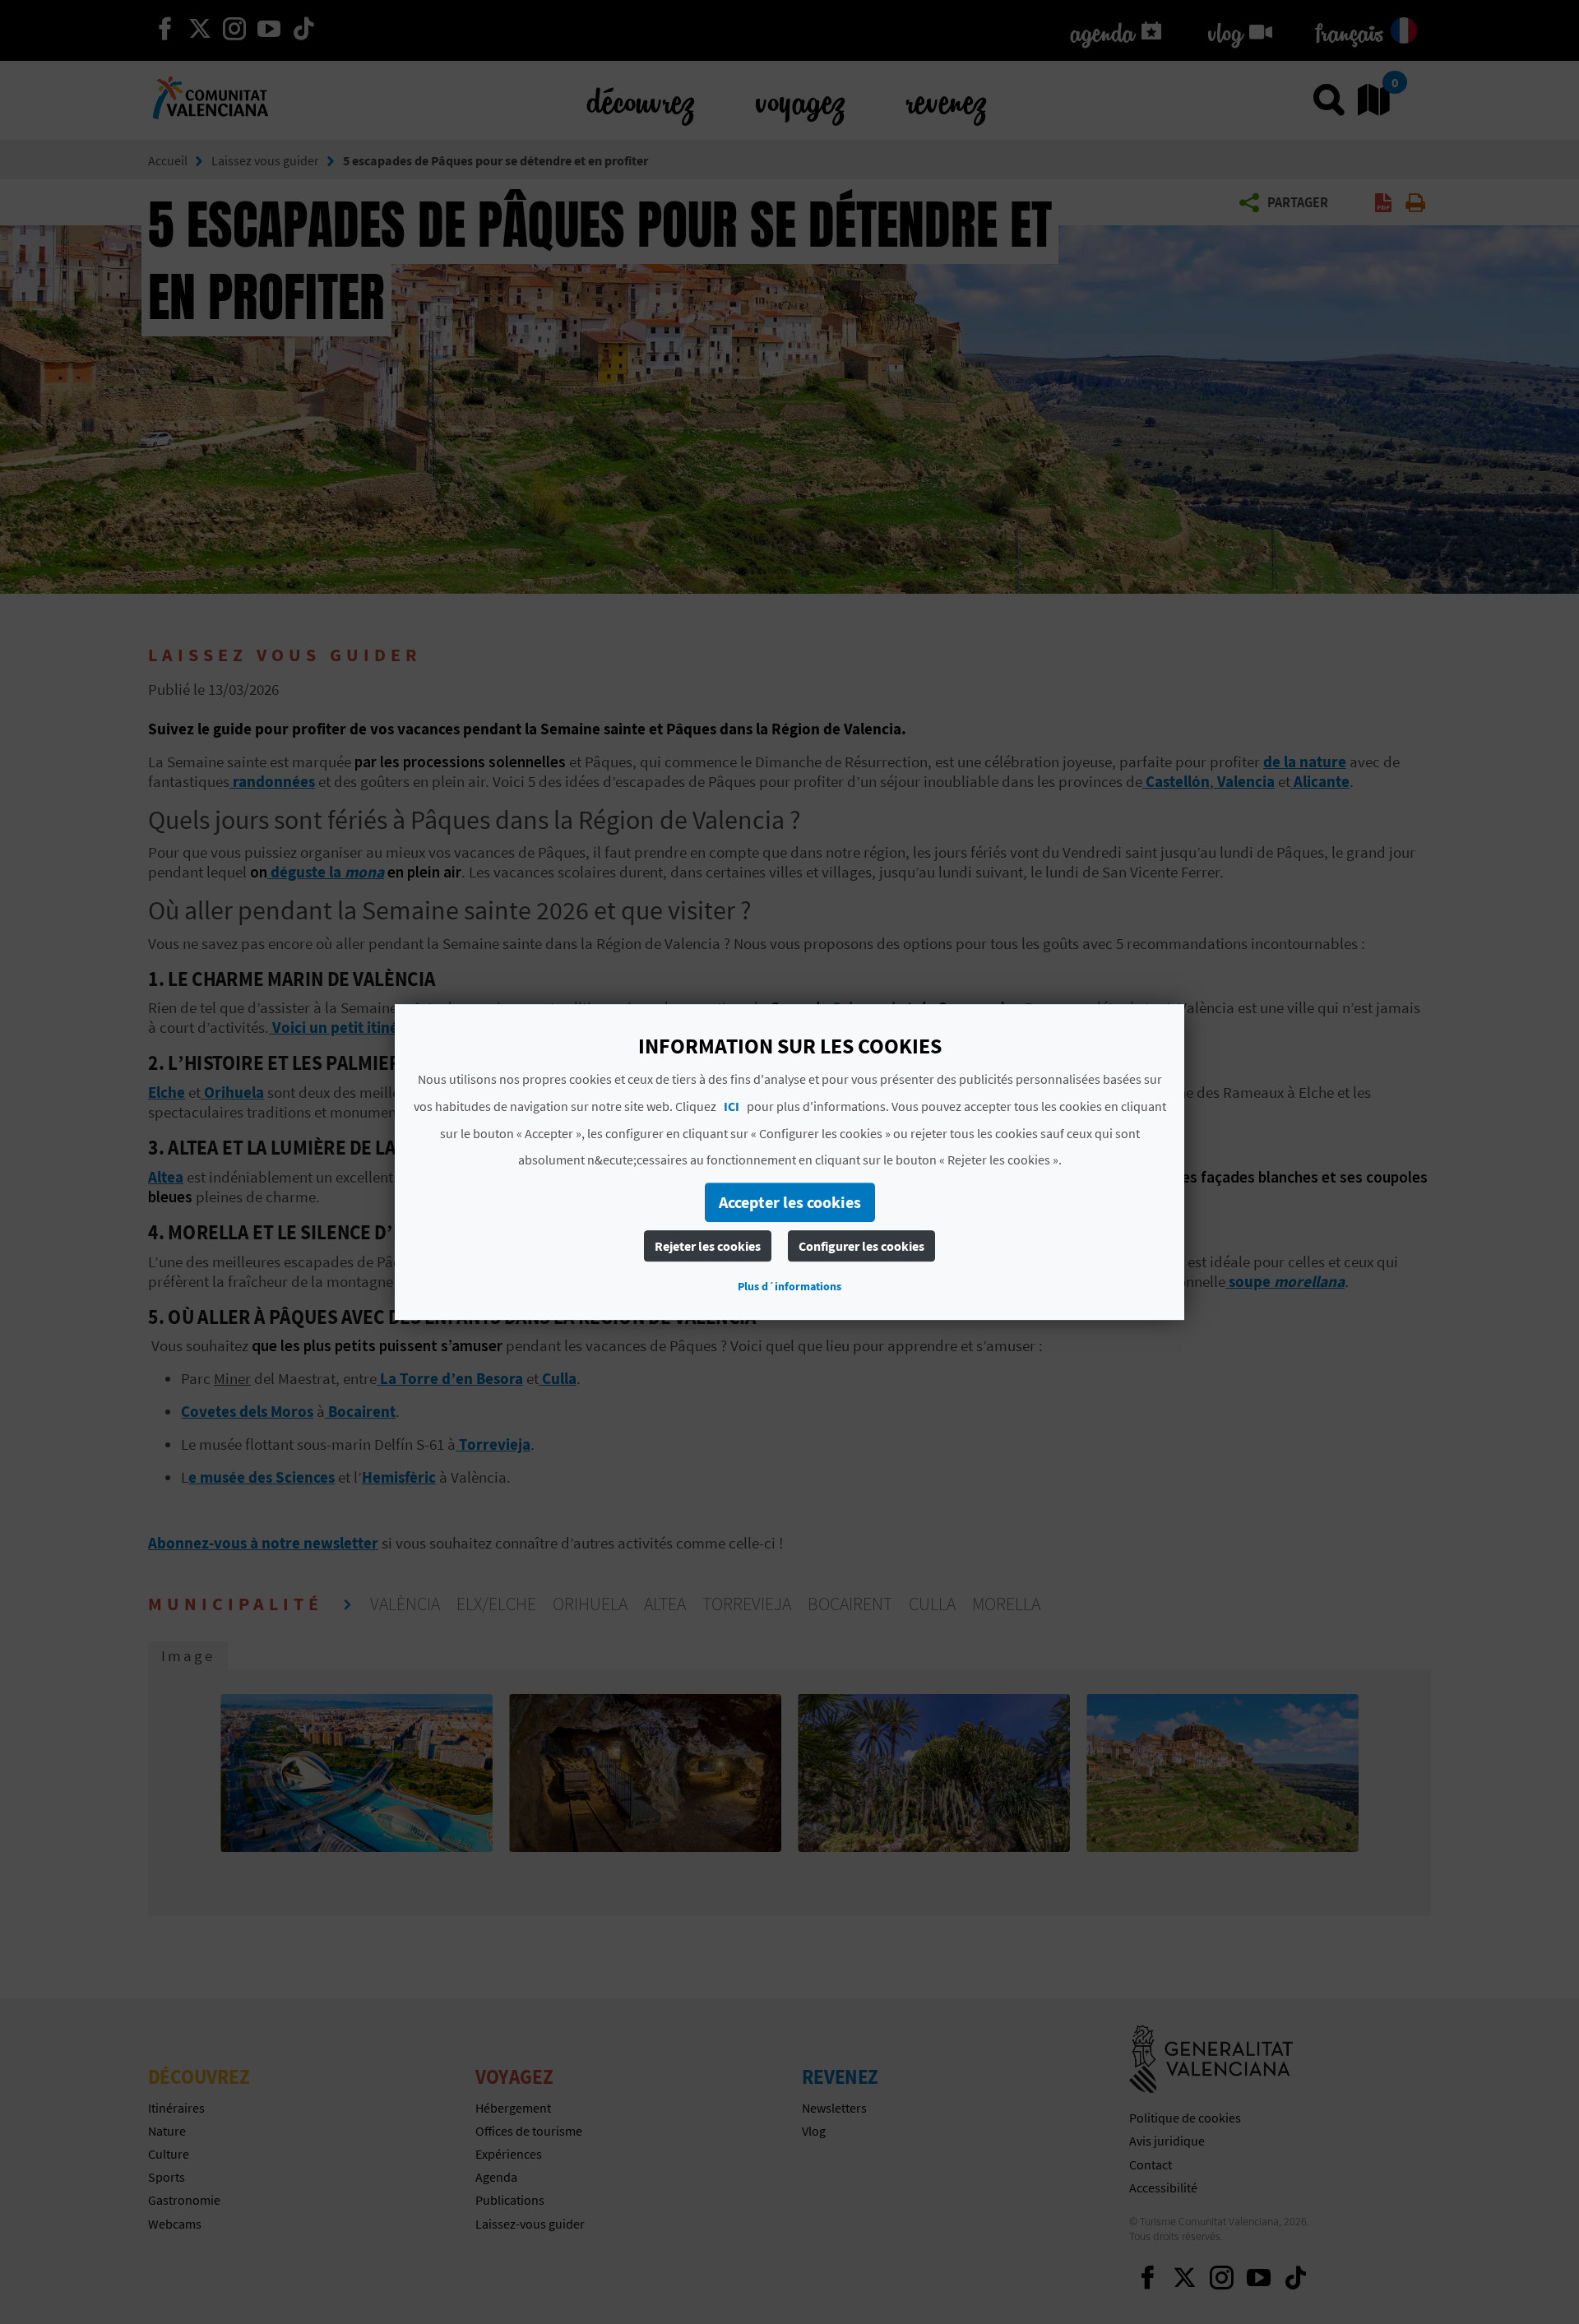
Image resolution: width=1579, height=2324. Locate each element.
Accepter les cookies (790, 1202)
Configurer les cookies (861, 1246)
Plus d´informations (789, 1286)
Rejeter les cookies (708, 1246)
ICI (732, 1106)
